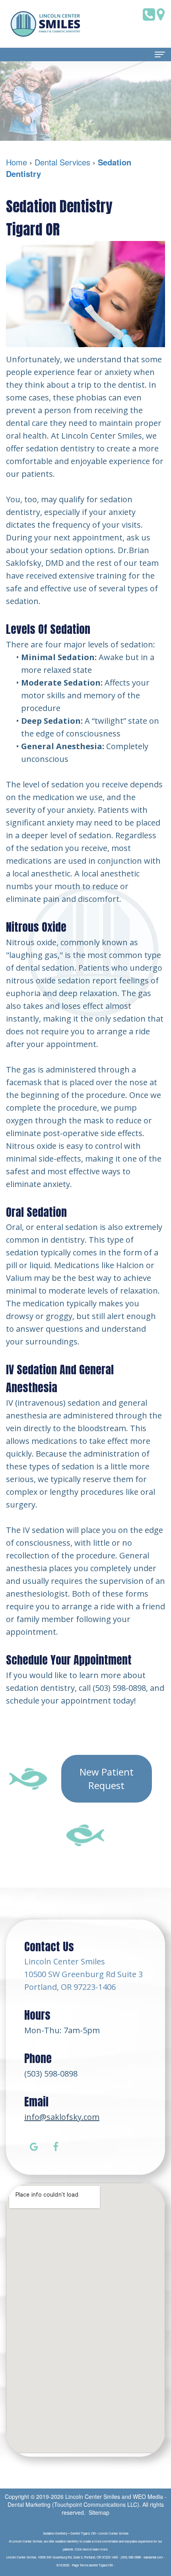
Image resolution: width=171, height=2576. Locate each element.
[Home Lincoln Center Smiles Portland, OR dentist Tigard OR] (46, 24)
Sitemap (99, 2512)
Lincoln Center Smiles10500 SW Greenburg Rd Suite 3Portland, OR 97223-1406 (84, 1974)
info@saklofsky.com (62, 2117)
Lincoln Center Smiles (93, 2496)
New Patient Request (107, 1779)
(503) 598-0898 (51, 2074)
